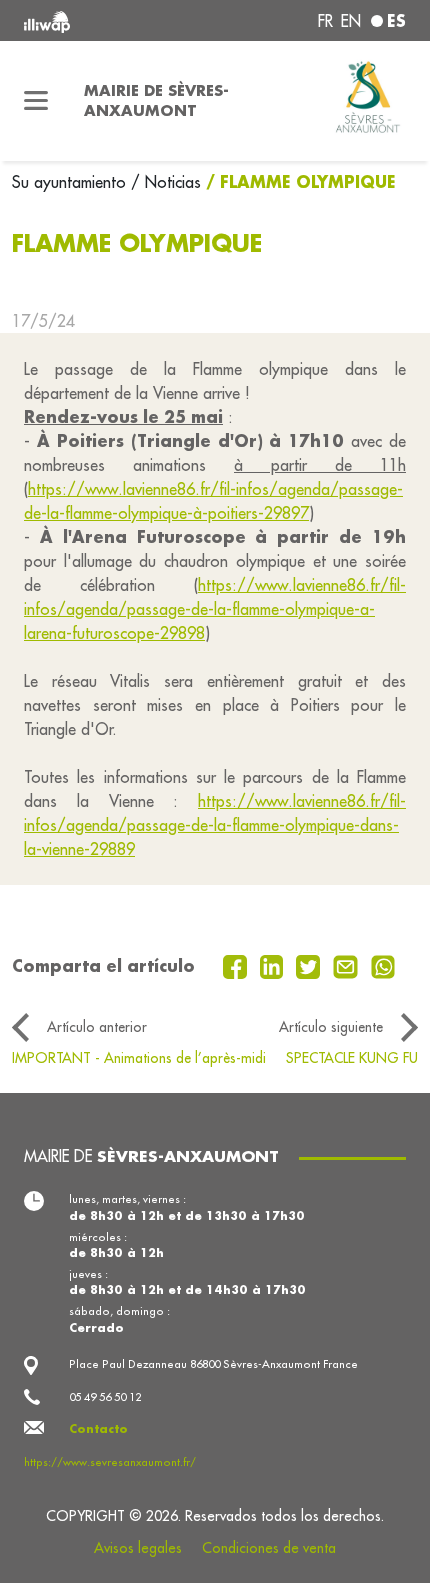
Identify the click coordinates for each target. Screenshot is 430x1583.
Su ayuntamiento (71, 182)
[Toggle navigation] (36, 101)
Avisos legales (138, 1548)
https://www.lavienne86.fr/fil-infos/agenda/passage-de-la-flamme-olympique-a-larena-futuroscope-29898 (215, 609)
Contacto (98, 1428)
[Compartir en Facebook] (237, 965)
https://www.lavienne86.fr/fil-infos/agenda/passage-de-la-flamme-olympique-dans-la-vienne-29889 (215, 825)
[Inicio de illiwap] (96, 20)
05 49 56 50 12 (105, 1397)
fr (325, 21)
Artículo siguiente (331, 1027)
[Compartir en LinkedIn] (274, 965)
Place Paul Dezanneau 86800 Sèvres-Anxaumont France (213, 1364)
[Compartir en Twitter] (310, 965)
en (351, 21)
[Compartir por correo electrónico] (348, 965)
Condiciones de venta (269, 1548)
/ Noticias (166, 182)
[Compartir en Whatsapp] (383, 965)
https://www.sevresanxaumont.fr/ (110, 1462)
